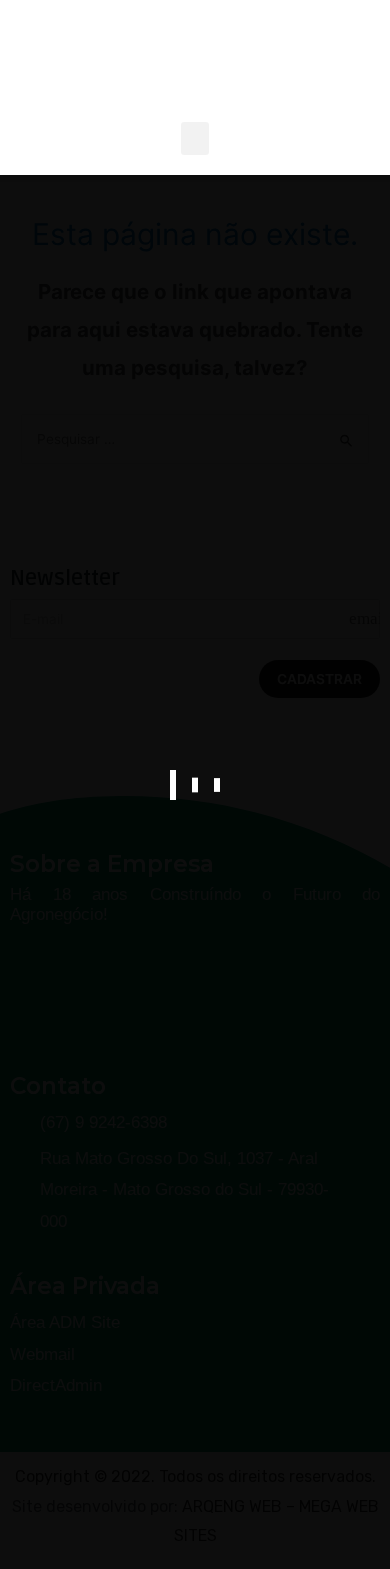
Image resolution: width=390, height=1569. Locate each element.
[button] (195, 138)
